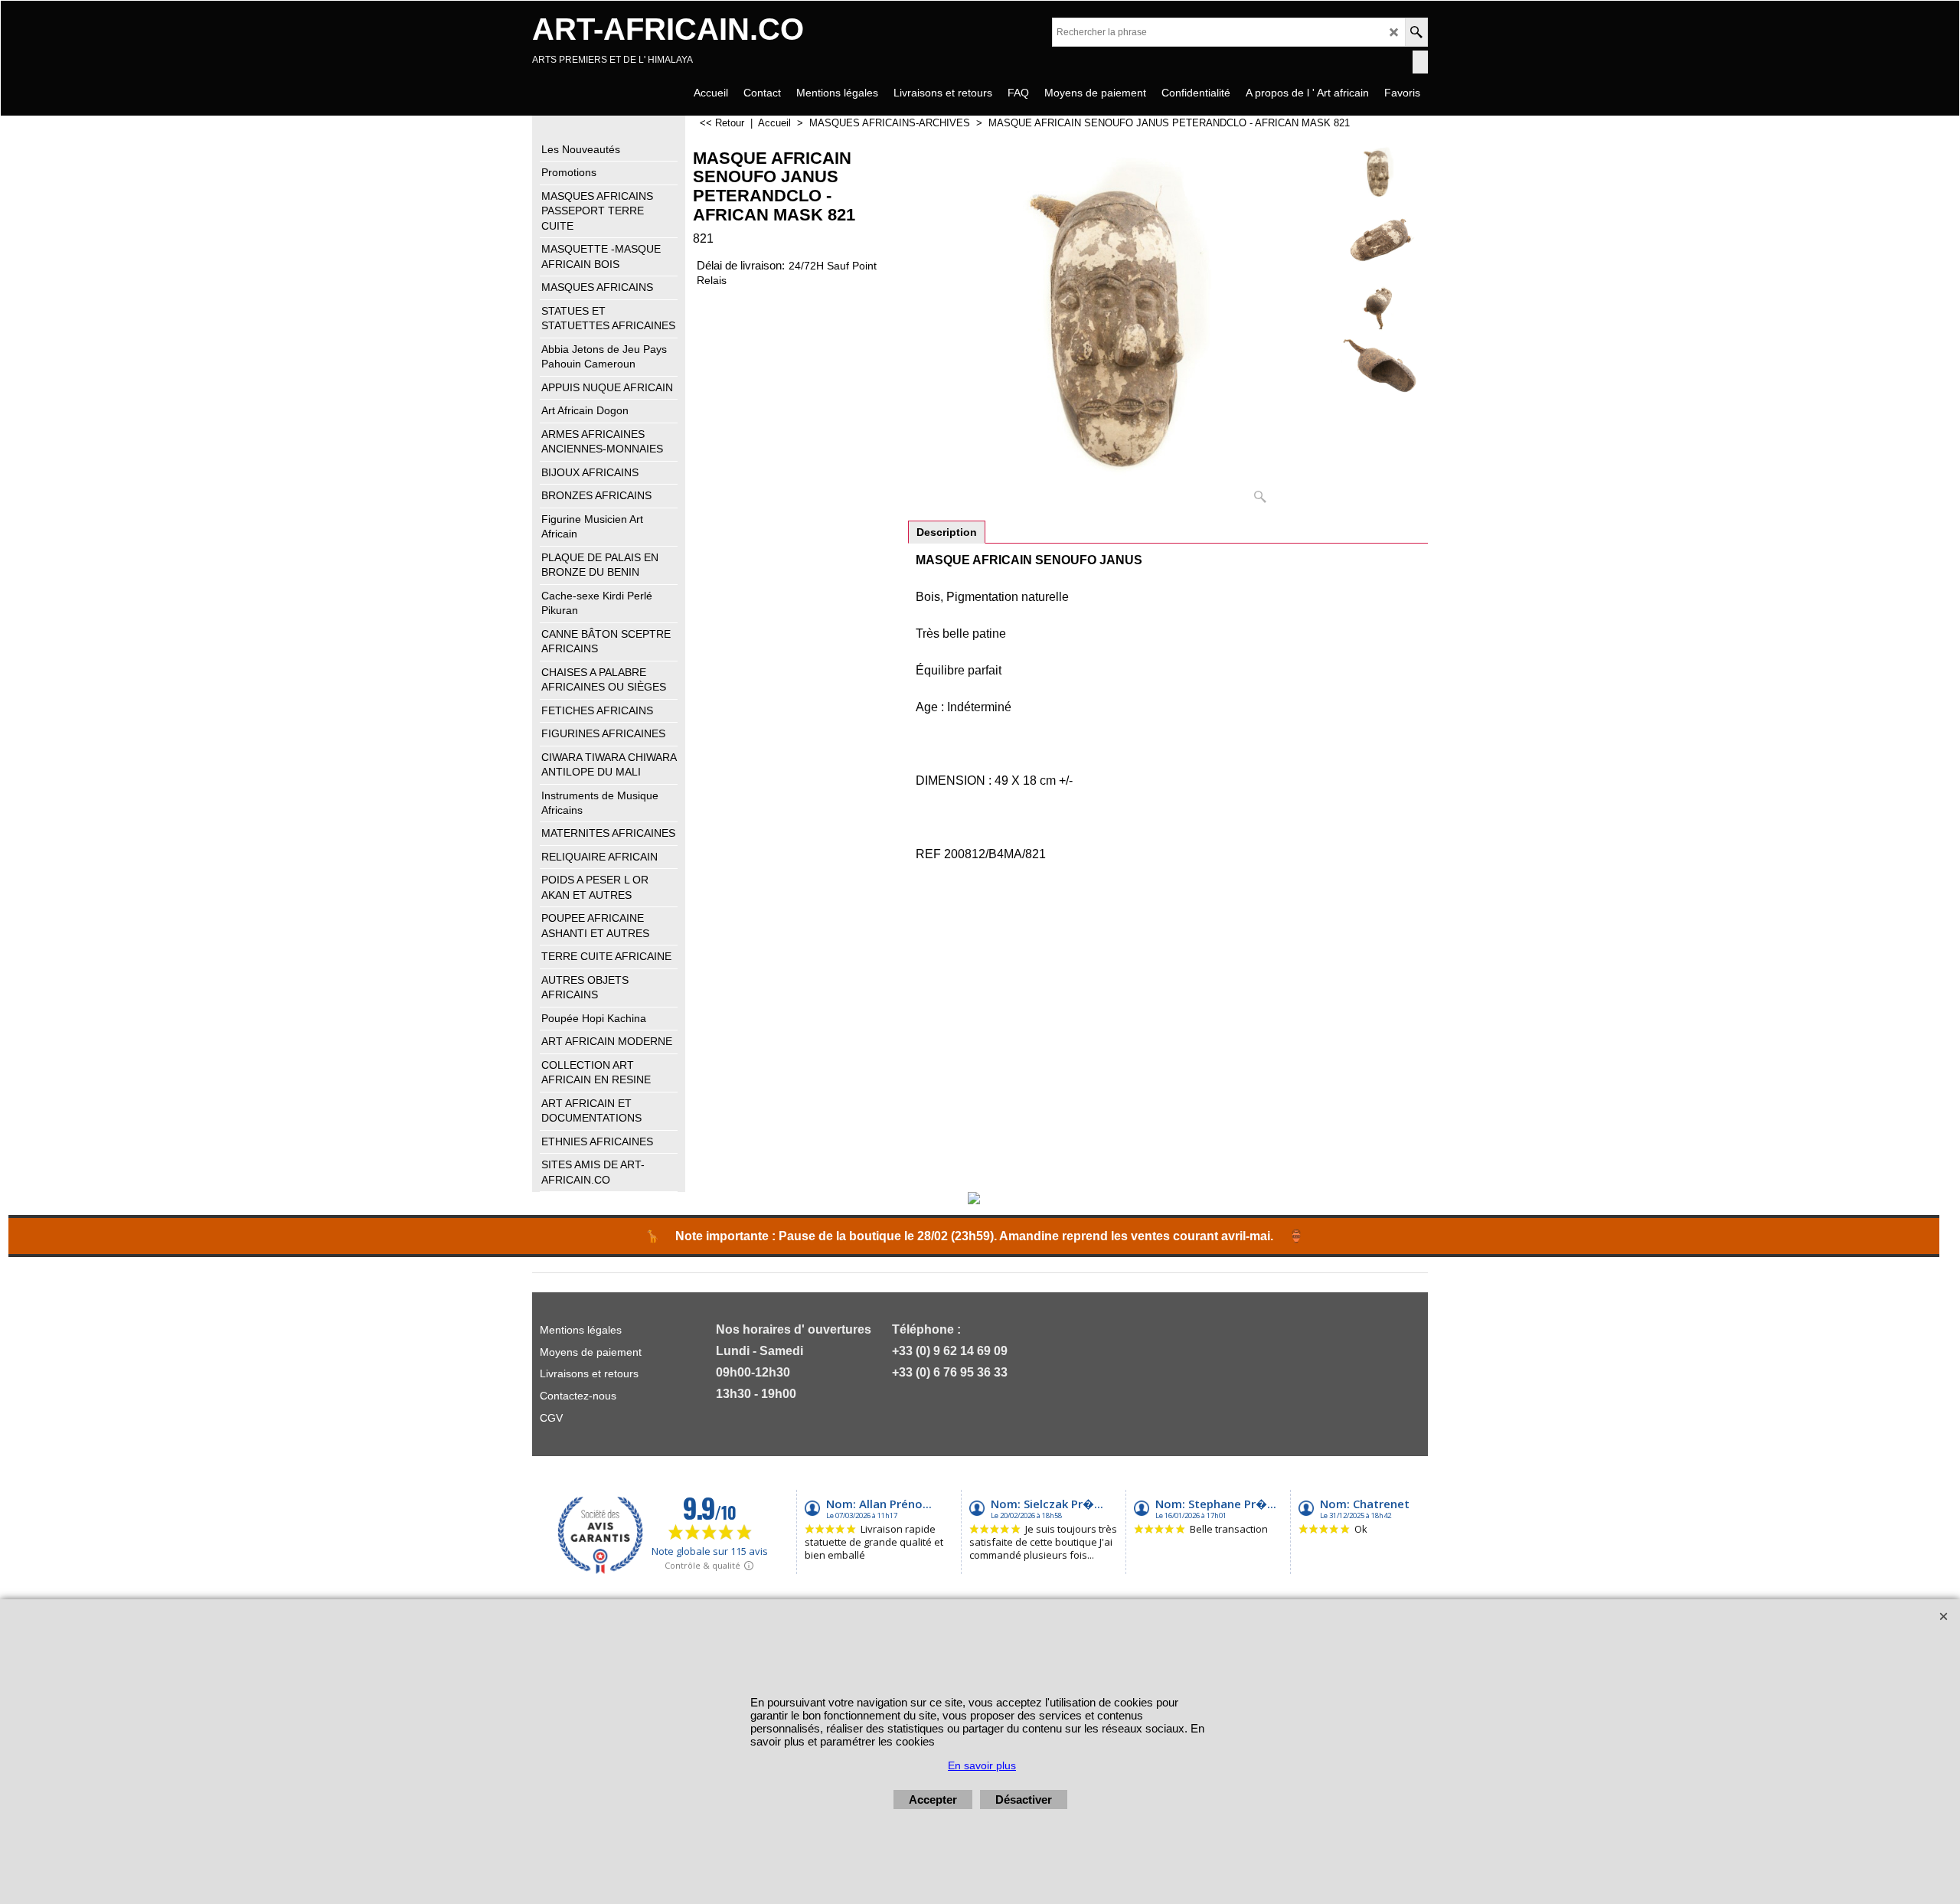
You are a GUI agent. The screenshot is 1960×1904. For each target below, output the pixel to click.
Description (947, 532)
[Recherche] (1416, 32)
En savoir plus (982, 1765)
